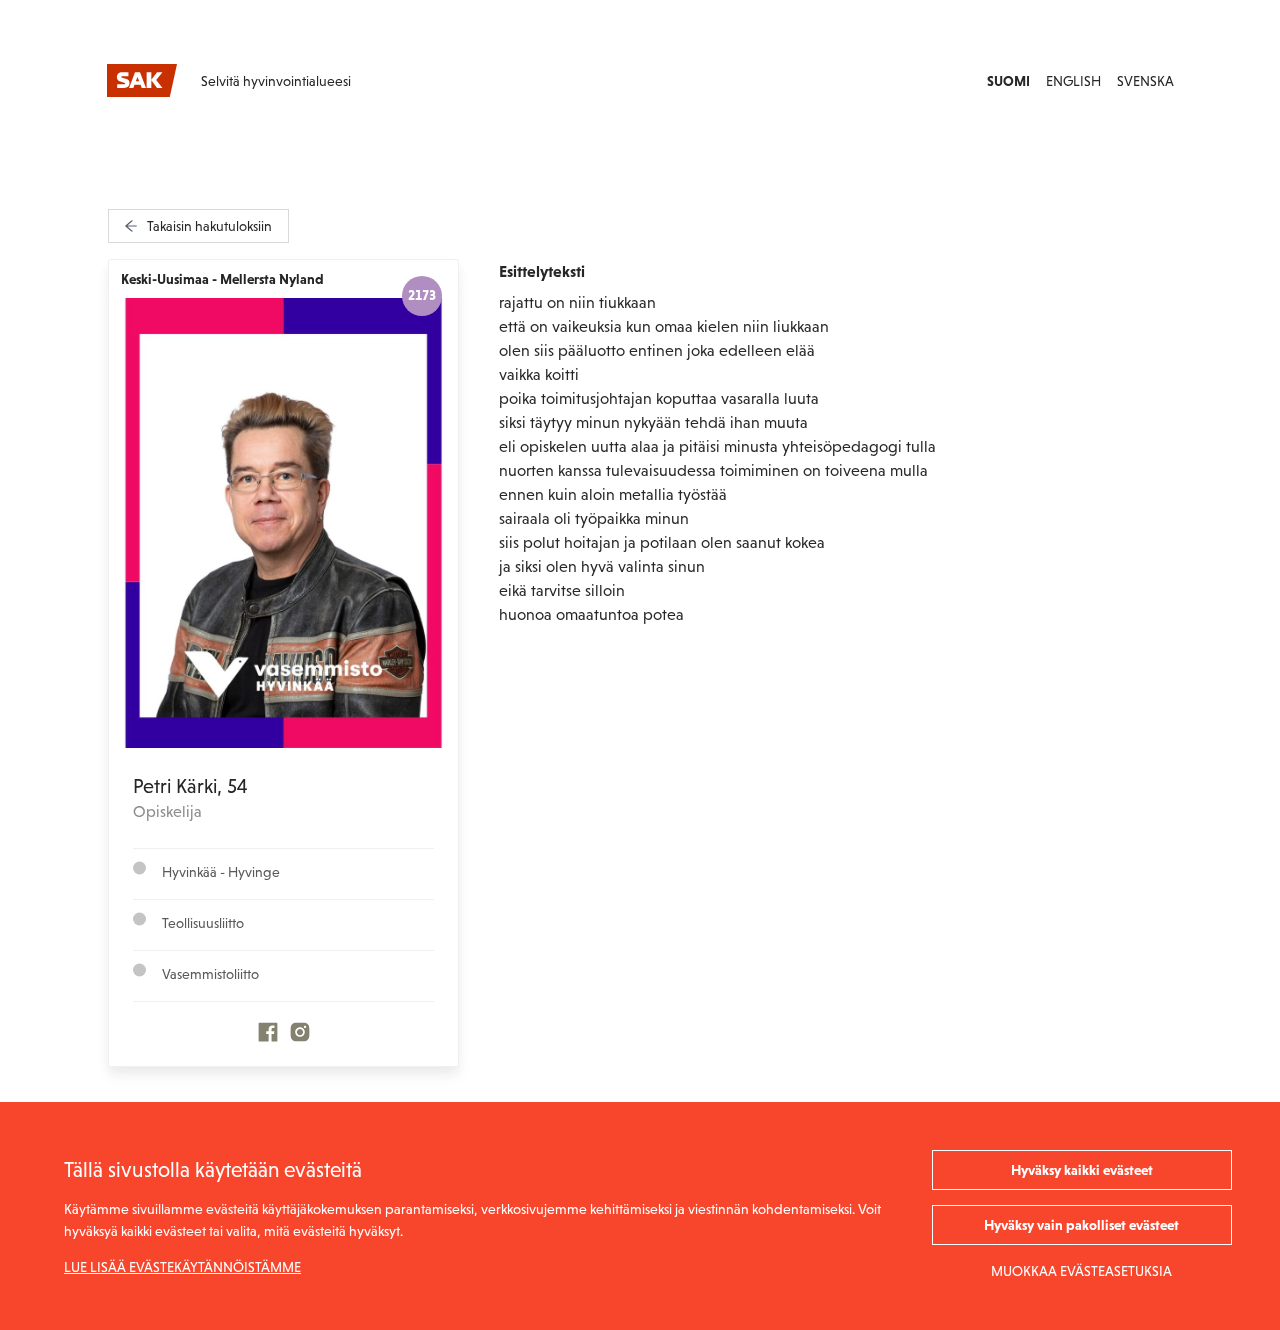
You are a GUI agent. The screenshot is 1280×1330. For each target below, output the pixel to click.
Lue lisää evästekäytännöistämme (182, 1267)
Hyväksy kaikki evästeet (1082, 1170)
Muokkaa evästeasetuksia (1081, 1271)
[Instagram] (300, 1037)
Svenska (1145, 81)
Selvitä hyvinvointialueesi (276, 81)
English (1073, 81)
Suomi (1008, 81)
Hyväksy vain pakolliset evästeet (1081, 1225)
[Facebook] (268, 1037)
